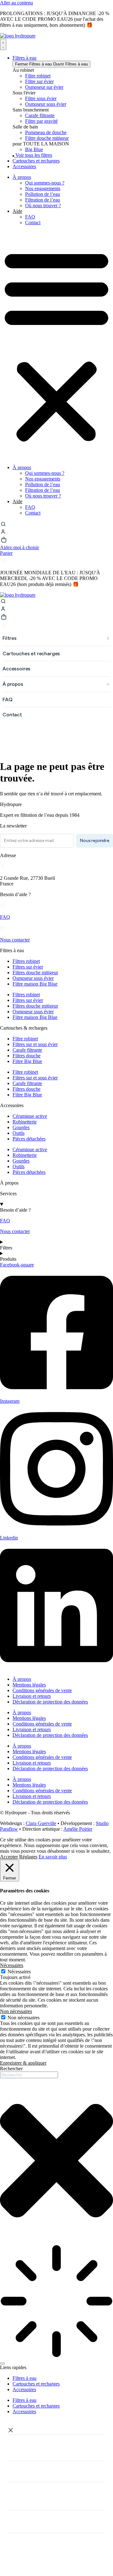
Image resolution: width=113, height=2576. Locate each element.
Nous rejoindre (94, 841)
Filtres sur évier (28, 967)
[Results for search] (56, 2302)
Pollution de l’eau (43, 194)
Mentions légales (29, 1685)
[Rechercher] (3, 2363)
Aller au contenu (16, 3)
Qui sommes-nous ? (45, 183)
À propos (22, 177)
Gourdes (21, 1127)
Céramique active (30, 1116)
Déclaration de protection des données (50, 1702)
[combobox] (29, 2075)
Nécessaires (19, 1972)
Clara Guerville (41, 1823)
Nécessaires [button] (12, 1965)
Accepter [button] (9, 1857)
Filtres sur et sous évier (35, 1044)
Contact (33, 222)
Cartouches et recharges (36, 2384)
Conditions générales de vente (42, 1690)
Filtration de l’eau (43, 200)
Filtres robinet (26, 961)
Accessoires (24, 2389)
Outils (19, 1133)
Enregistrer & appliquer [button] (23, 2063)
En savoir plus (53, 1857)
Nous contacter (15, 940)
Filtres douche (27, 1056)
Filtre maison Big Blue (35, 984)
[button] (56, 345)
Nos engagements (43, 188)
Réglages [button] (28, 1857)
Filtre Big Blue (27, 1061)
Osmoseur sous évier (33, 978)
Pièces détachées (29, 1139)
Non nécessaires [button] (16, 2011)
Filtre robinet (25, 1039)
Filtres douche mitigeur (35, 972)
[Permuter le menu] (3, 44)
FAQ (30, 217)
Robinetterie (25, 1122)
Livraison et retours (32, 1696)
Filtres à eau (24, 2378)
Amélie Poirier (78, 1829)
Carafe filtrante (27, 1050)
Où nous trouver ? (43, 205)
